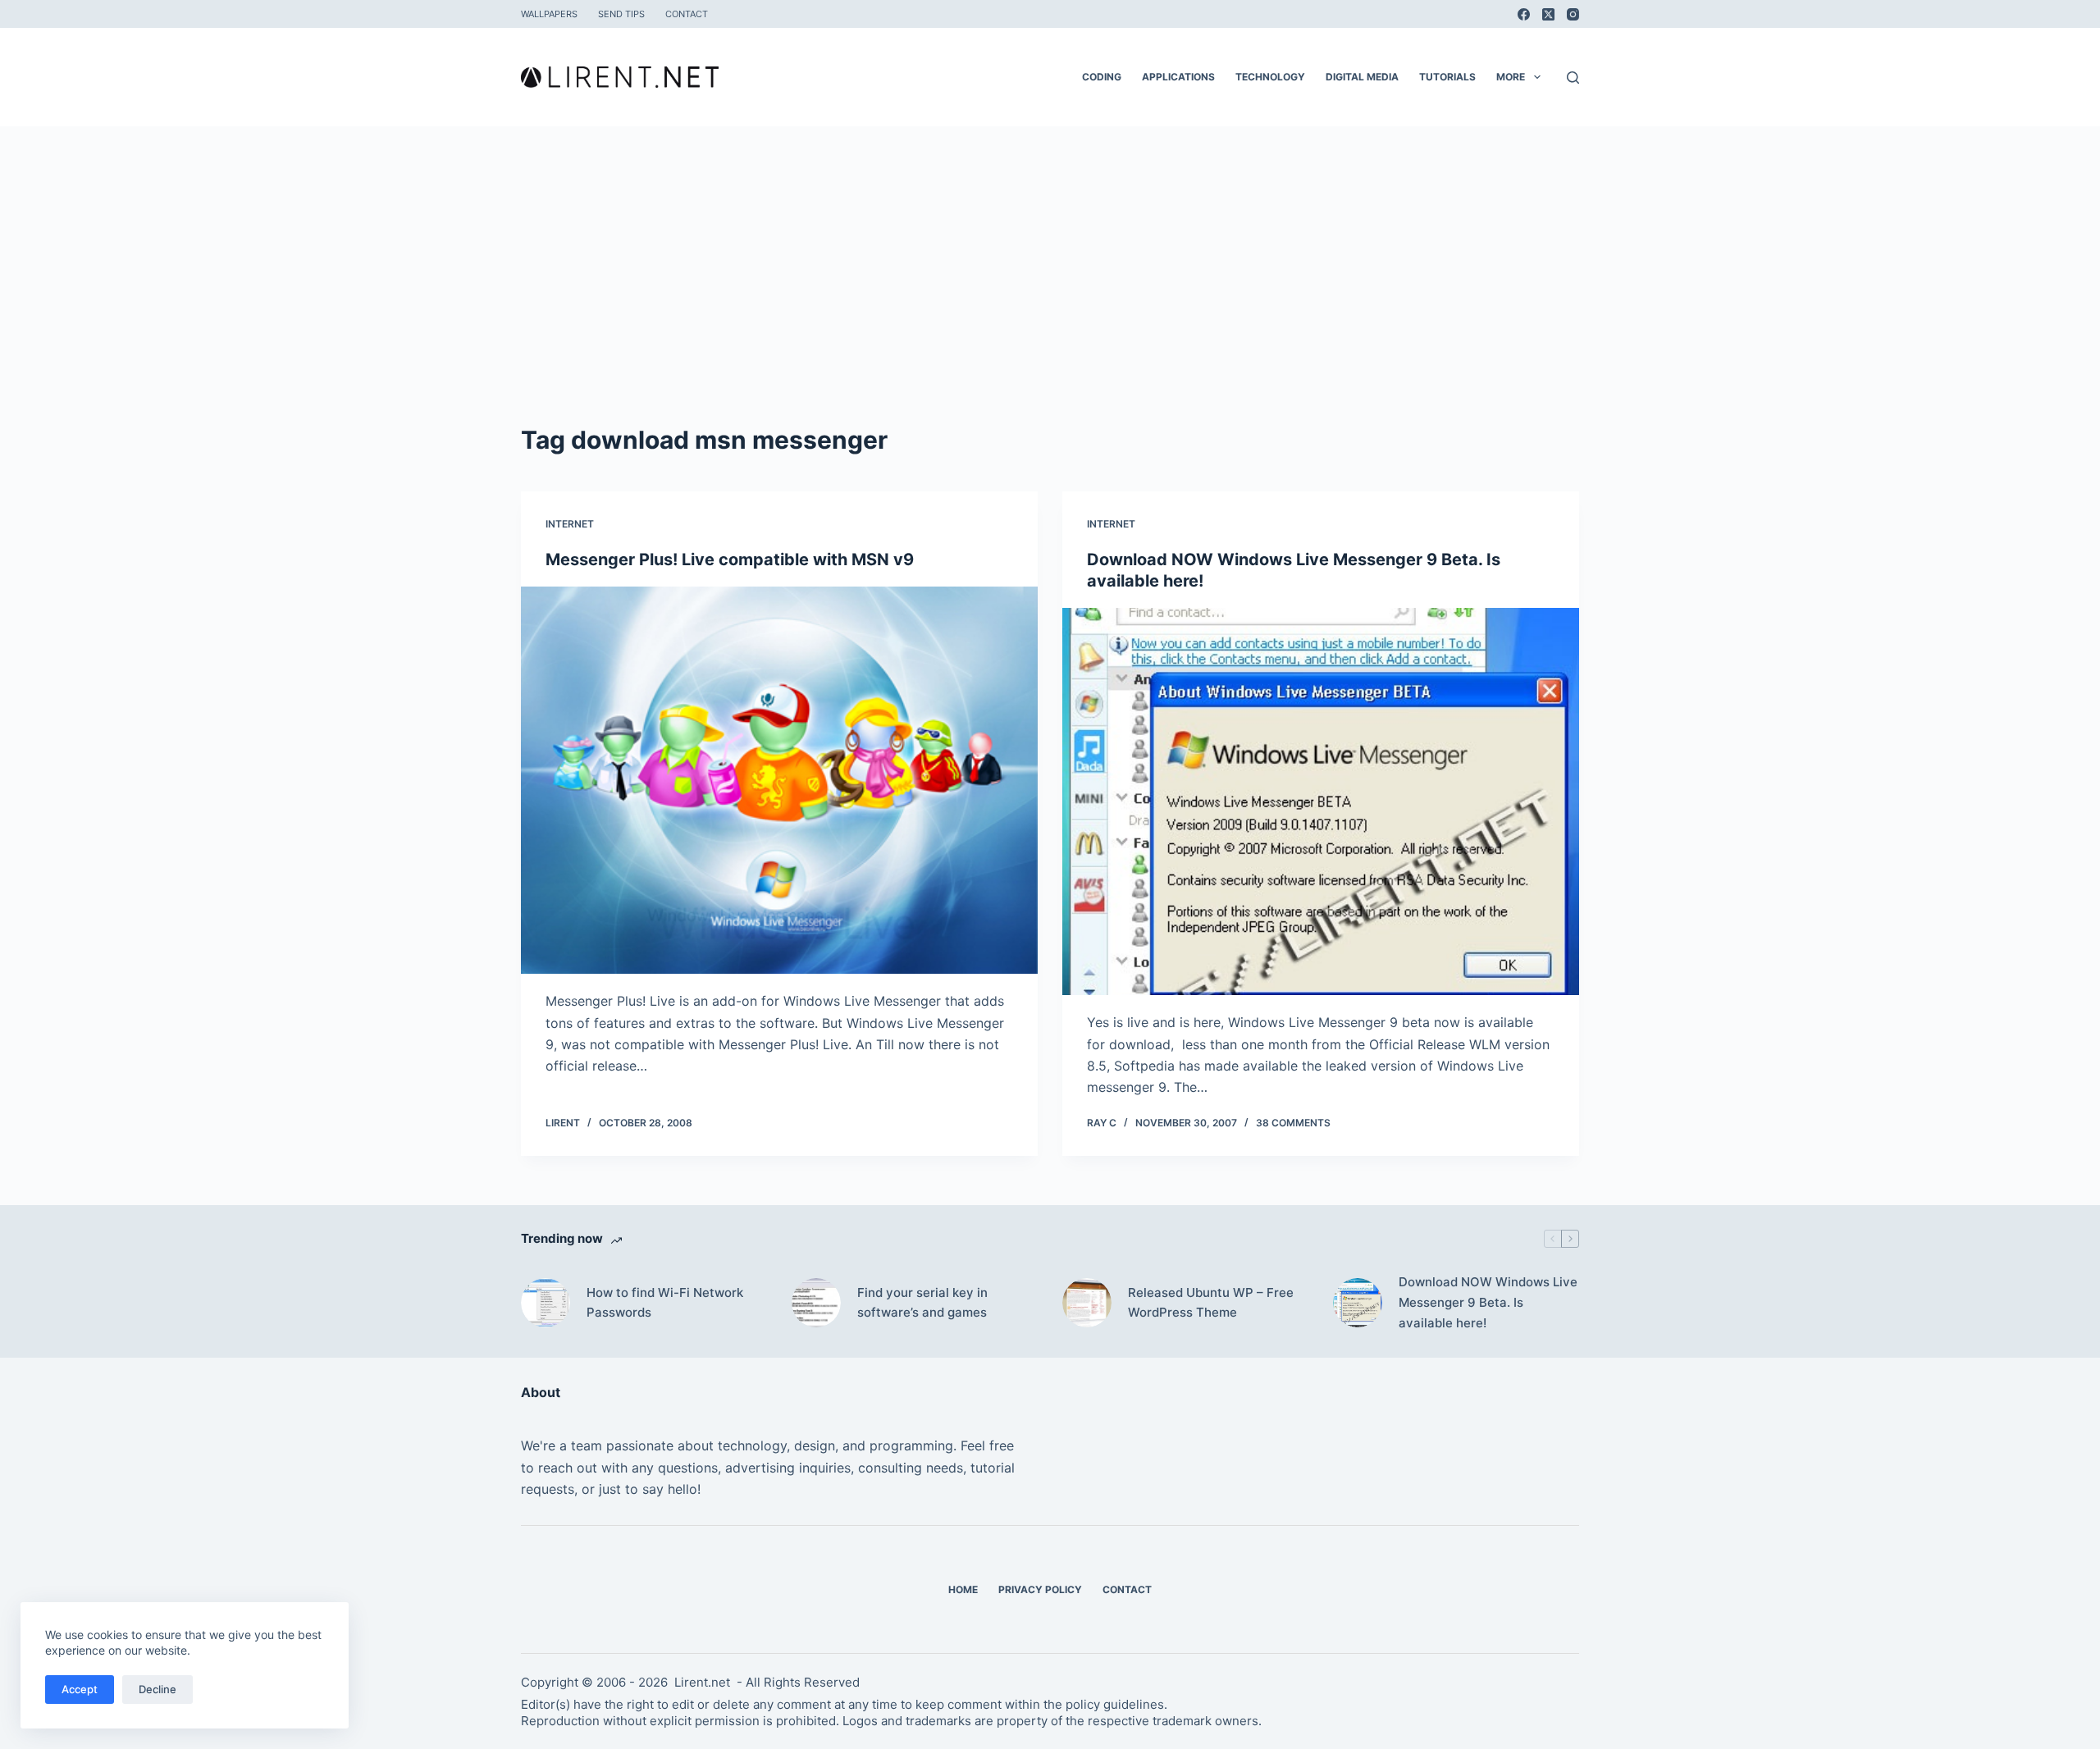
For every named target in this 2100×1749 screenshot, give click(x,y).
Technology (1270, 77)
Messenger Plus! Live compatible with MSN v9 (730, 559)
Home (963, 1589)
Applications (1178, 77)
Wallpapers (549, 14)
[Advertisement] (1050, 299)
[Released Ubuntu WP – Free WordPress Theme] (1087, 1303)
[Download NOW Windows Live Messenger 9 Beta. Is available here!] (1321, 802)
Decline (157, 1689)
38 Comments (1293, 1123)
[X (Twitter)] (1548, 14)
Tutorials (1447, 77)
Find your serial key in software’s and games (922, 1303)
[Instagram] (1573, 14)
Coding (1102, 77)
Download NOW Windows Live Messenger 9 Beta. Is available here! (1488, 1302)
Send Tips (621, 14)
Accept (80, 1689)
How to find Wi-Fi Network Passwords (665, 1303)
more (1511, 77)
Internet (570, 524)
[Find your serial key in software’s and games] (816, 1303)
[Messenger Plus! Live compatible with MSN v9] (779, 781)
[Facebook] (1524, 14)
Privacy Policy (1040, 1589)
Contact (687, 14)
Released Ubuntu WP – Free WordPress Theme (1211, 1303)
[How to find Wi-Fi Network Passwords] (546, 1303)
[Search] (1573, 78)
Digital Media (1362, 77)
